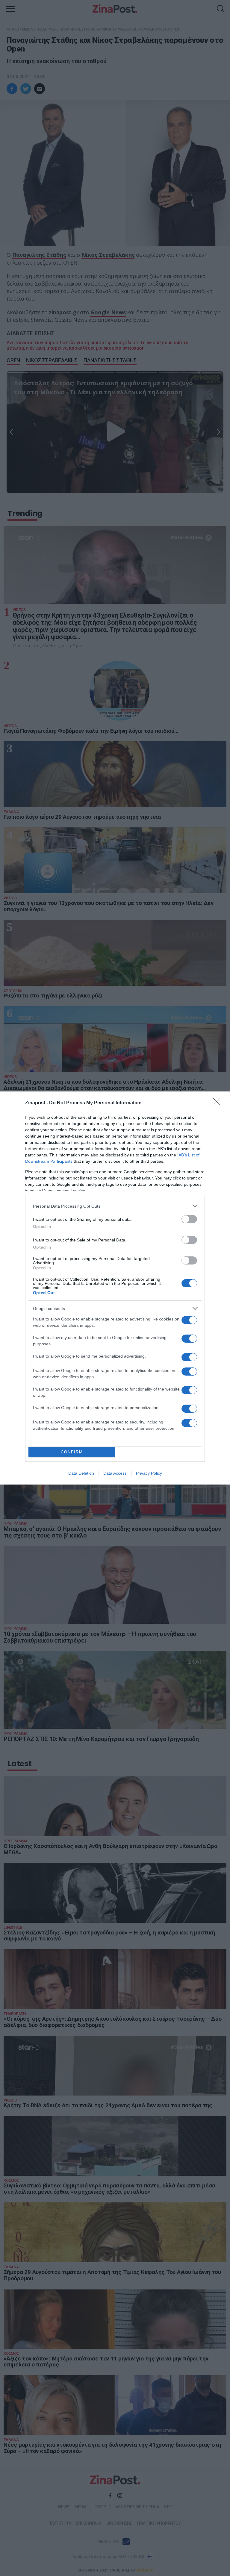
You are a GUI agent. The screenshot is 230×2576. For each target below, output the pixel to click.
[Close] (218, 1103)
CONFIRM (72, 1452)
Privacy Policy (149, 1473)
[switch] (189, 1219)
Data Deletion (81, 1473)
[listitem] (115, 1206)
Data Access (115, 1473)
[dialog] (115, 1288)
